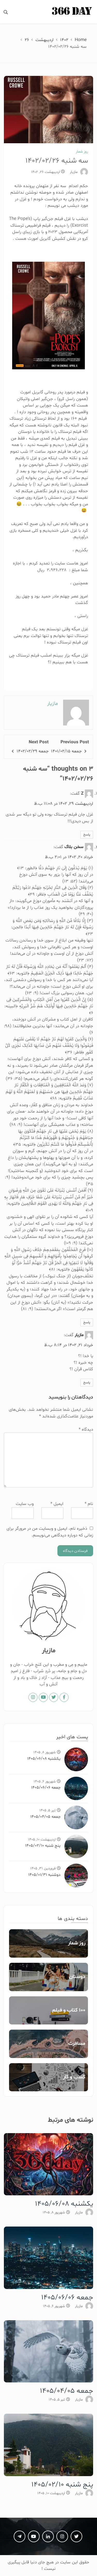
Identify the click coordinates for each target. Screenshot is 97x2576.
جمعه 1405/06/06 (46, 1788)
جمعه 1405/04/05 (45, 1817)
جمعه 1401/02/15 (66, 751)
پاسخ (87, 835)
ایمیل (57, 1504)
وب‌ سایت (25, 1504)
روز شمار (82, 152)
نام (89, 1504)
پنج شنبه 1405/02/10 (43, 1846)
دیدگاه (86, 1429)
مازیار (74, 172)
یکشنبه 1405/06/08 (44, 1759)
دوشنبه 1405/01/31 (44, 1875)
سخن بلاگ (74, 847)
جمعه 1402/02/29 (33, 751)
